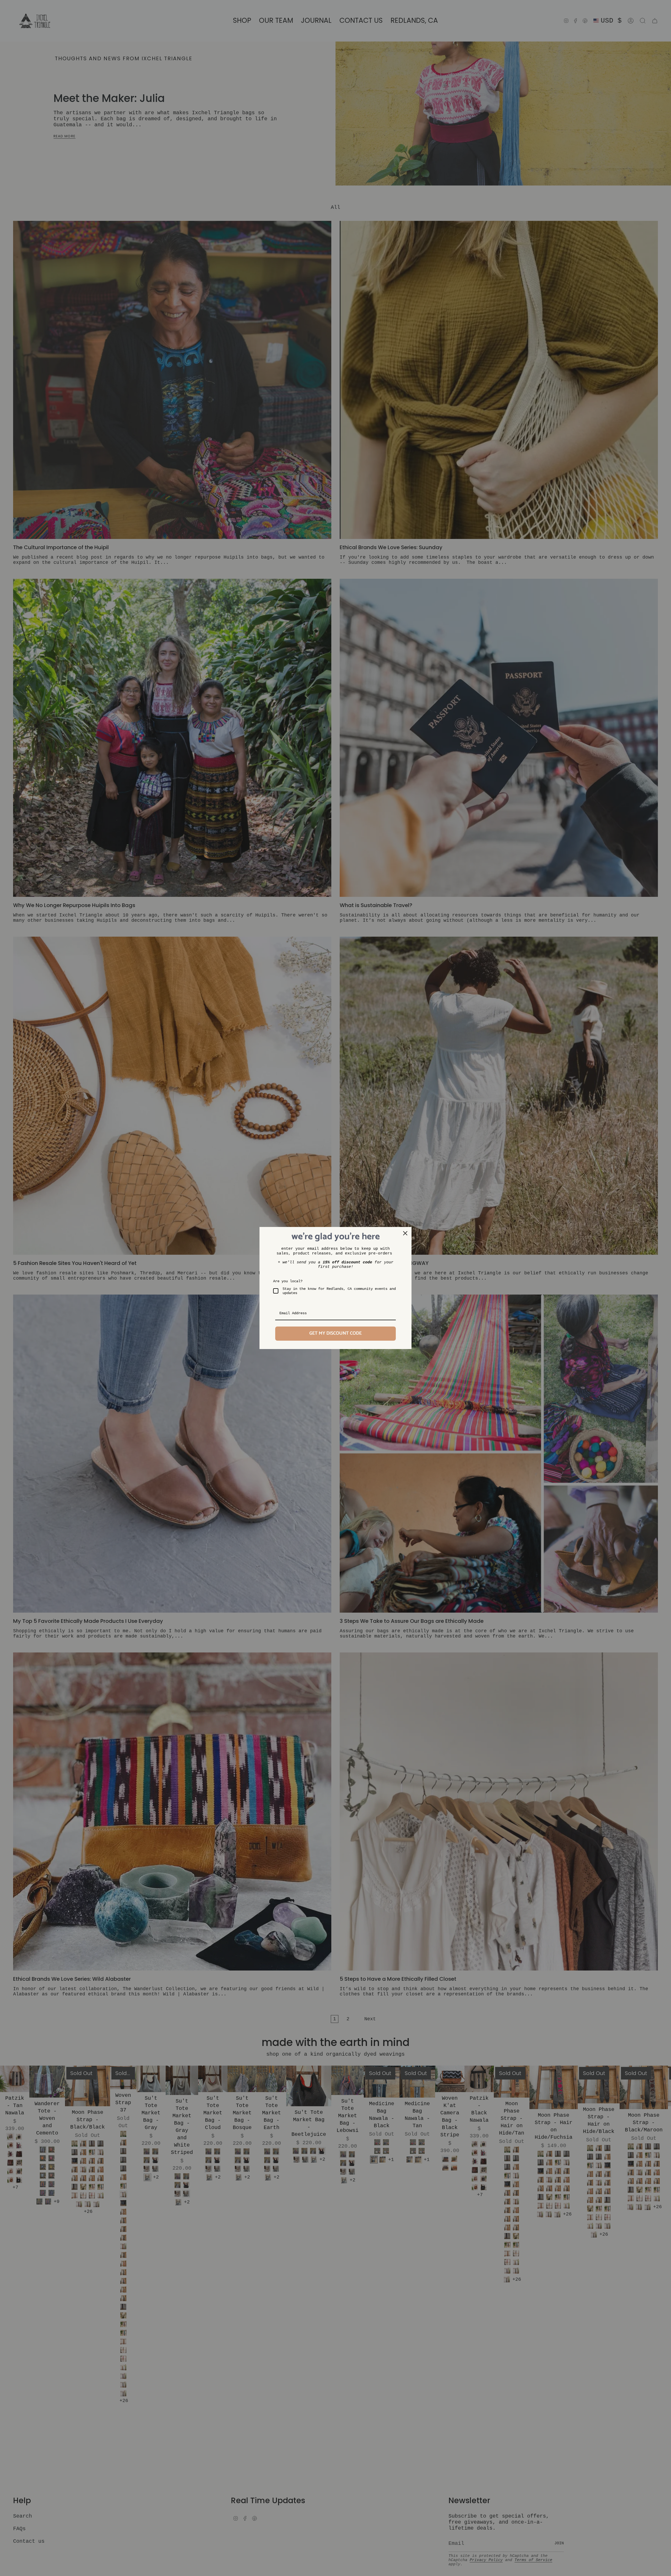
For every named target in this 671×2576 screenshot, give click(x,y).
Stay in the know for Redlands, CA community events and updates (339, 1291)
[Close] (405, 1233)
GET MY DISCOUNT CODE (335, 1333)
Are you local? (288, 1281)
